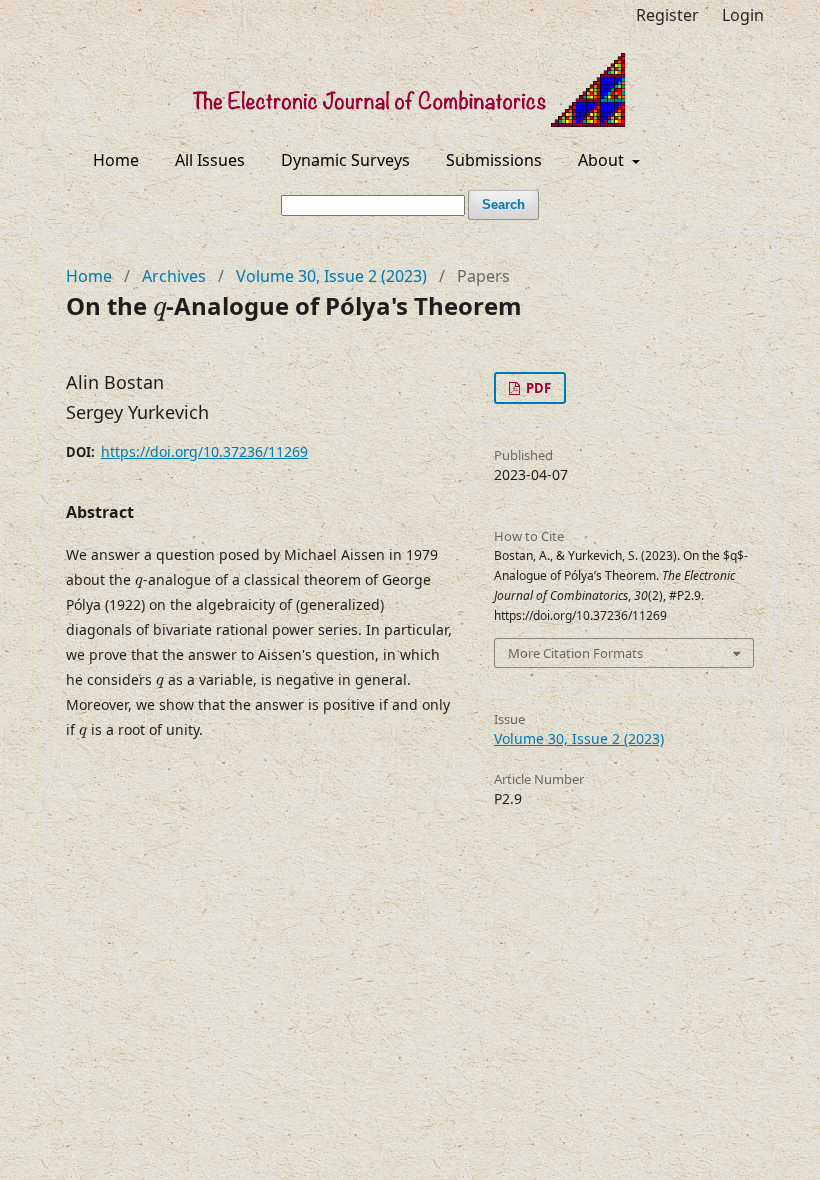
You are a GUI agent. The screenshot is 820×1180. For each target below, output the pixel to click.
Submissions (494, 160)
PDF (537, 388)
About (603, 160)
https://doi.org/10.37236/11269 (204, 451)
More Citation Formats (575, 653)
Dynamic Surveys (345, 160)
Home (116, 160)
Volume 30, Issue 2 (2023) (331, 276)
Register (667, 15)
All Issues (210, 160)
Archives (174, 276)
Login (743, 15)
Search (503, 204)
